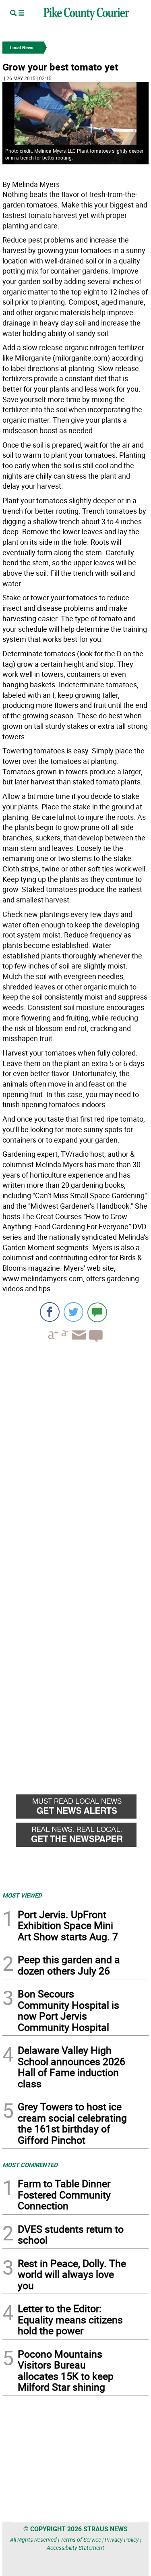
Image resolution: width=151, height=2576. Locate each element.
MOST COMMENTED (30, 2165)
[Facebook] (50, 1312)
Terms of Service (81, 2540)
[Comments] (97, 1312)
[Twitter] (73, 1312)
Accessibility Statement (75, 2548)
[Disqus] (75, 1459)
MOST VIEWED (22, 1895)
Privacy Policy (122, 2540)
